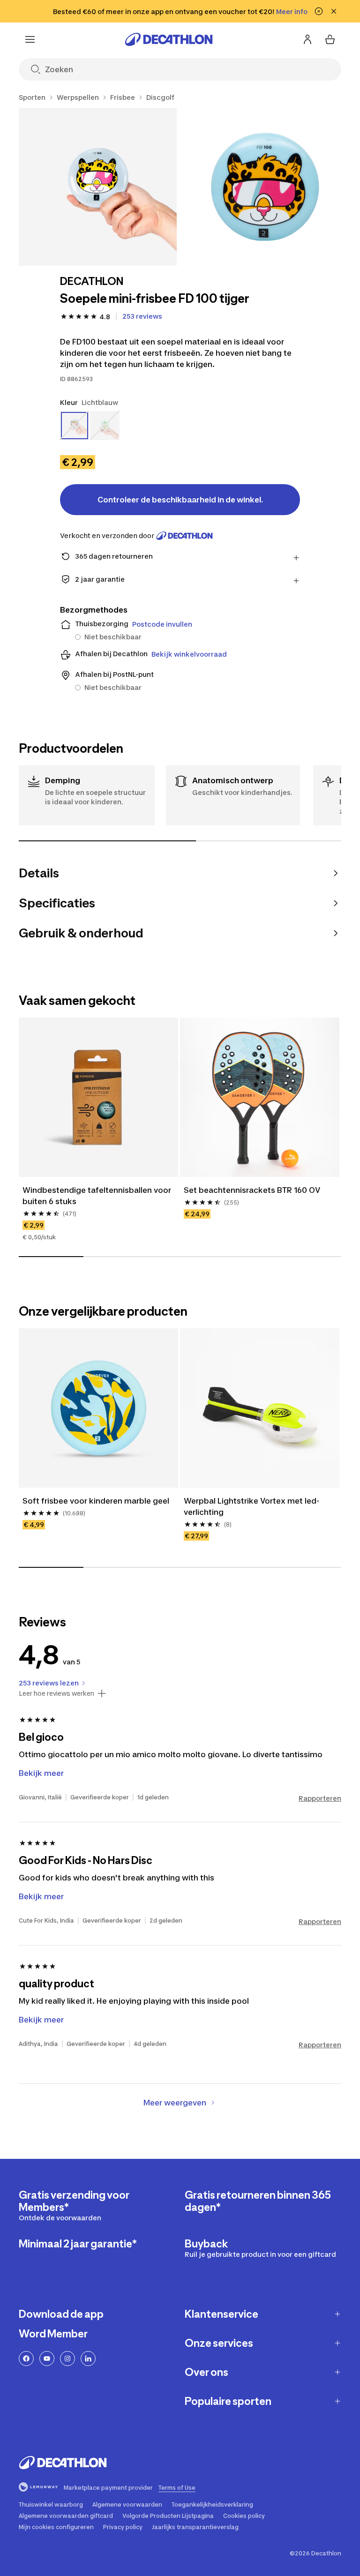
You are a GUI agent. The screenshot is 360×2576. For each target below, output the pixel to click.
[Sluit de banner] (334, 11)
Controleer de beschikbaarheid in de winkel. (180, 500)
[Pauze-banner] (319, 11)
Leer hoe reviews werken (56, 1693)
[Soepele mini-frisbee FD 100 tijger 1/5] (98, 187)
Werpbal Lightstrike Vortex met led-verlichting (251, 1506)
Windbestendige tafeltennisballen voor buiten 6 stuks (98, 1196)
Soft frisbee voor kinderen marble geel (96, 1501)
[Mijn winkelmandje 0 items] (330, 39)
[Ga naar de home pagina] (169, 39)
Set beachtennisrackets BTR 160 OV (252, 1190)
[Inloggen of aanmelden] (307, 39)
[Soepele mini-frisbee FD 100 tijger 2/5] (265, 187)
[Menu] (30, 39)
